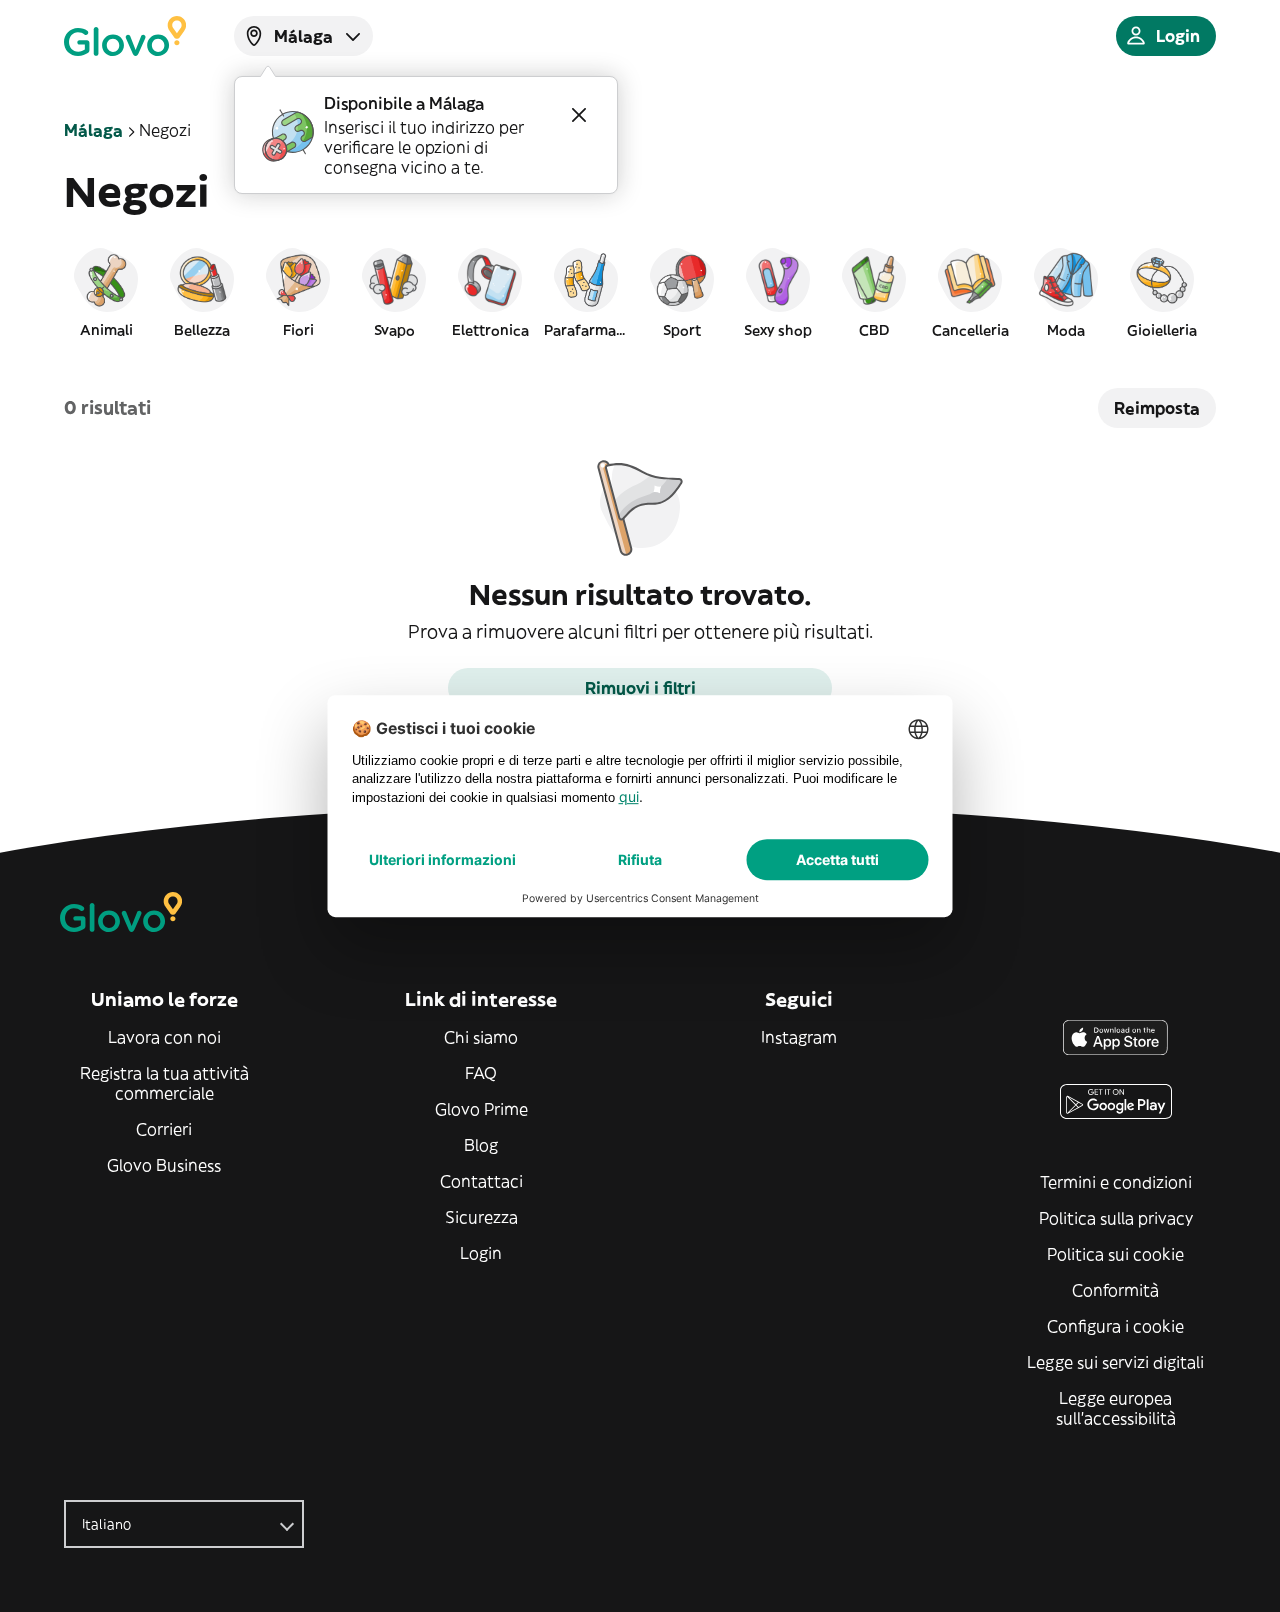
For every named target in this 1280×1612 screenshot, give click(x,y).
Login (481, 1253)
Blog (481, 1145)
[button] (106, 292)
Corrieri (164, 1129)
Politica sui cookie (1115, 1254)
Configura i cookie (1115, 1326)
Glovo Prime (481, 1109)
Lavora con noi (164, 1037)
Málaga (93, 130)
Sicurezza (481, 1217)
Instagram (799, 1037)
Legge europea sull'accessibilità (1116, 1408)
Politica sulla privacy (1116, 1218)
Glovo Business (164, 1165)
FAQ (481, 1073)
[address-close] (579, 115)
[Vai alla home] (125, 36)
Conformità (1115, 1290)
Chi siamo (481, 1037)
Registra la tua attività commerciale (164, 1083)
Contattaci (481, 1181)
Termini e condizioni (1116, 1182)
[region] (640, 292)
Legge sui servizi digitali (1115, 1362)
